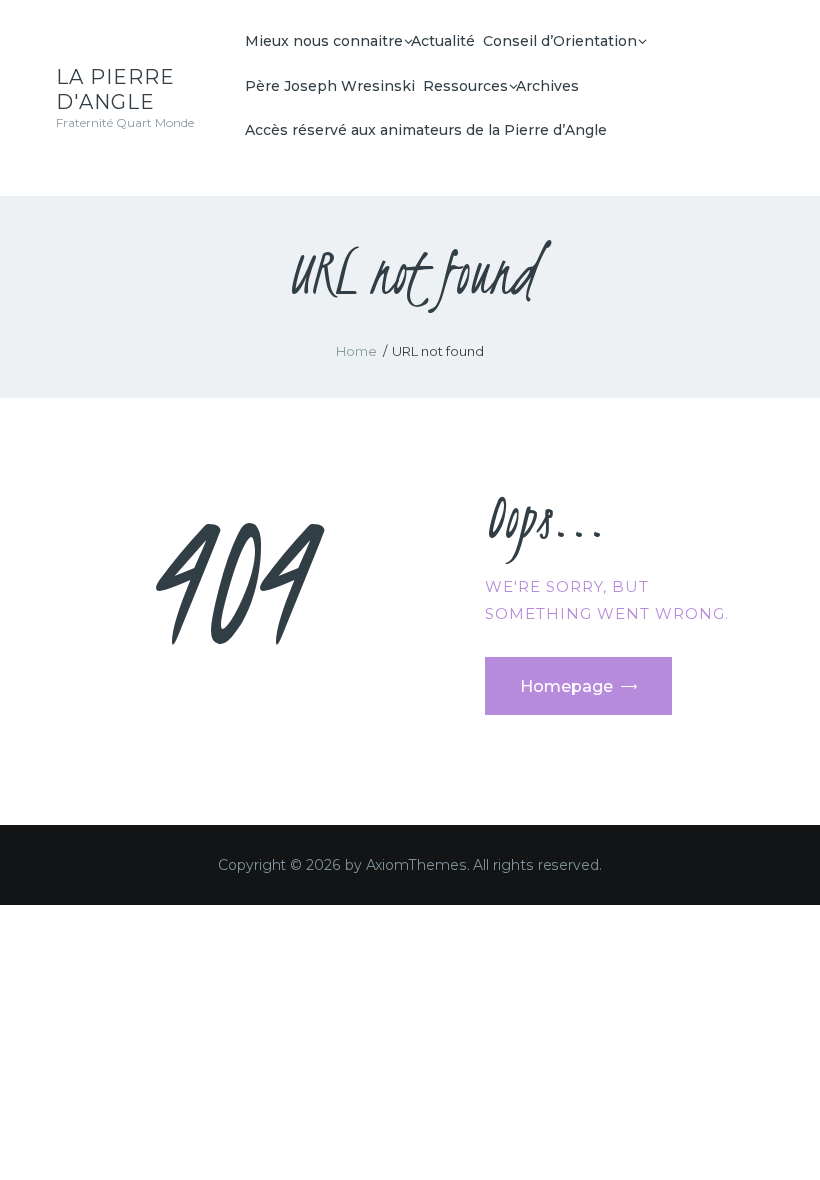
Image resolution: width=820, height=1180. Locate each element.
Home (356, 351)
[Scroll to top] (785, 1132)
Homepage (566, 686)
